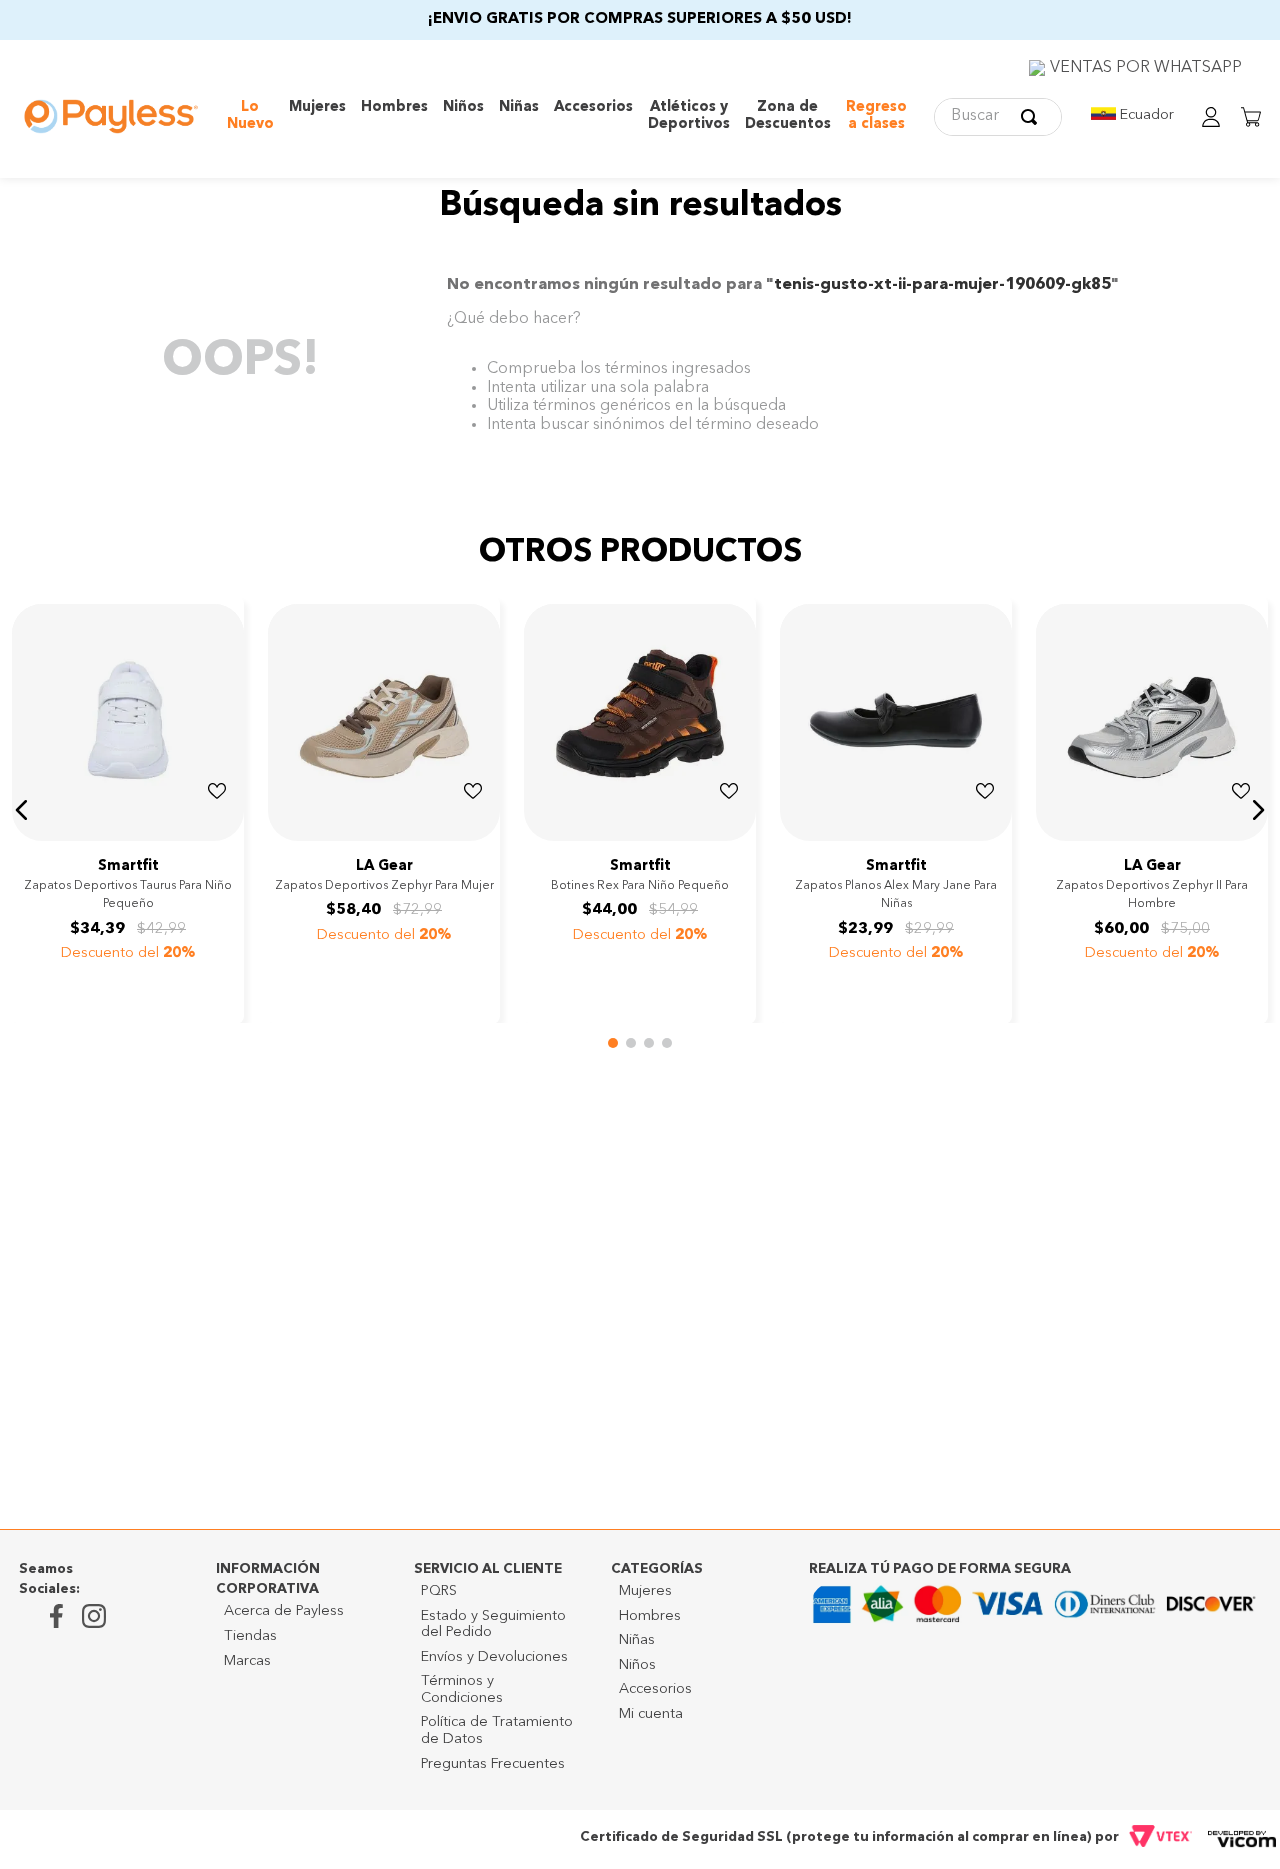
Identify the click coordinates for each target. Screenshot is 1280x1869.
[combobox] (998, 117)
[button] (22, 810)
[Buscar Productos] (1033, 117)
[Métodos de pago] (1035, 1610)
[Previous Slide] (30, 834)
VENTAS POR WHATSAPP (1146, 68)
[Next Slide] (226, 834)
